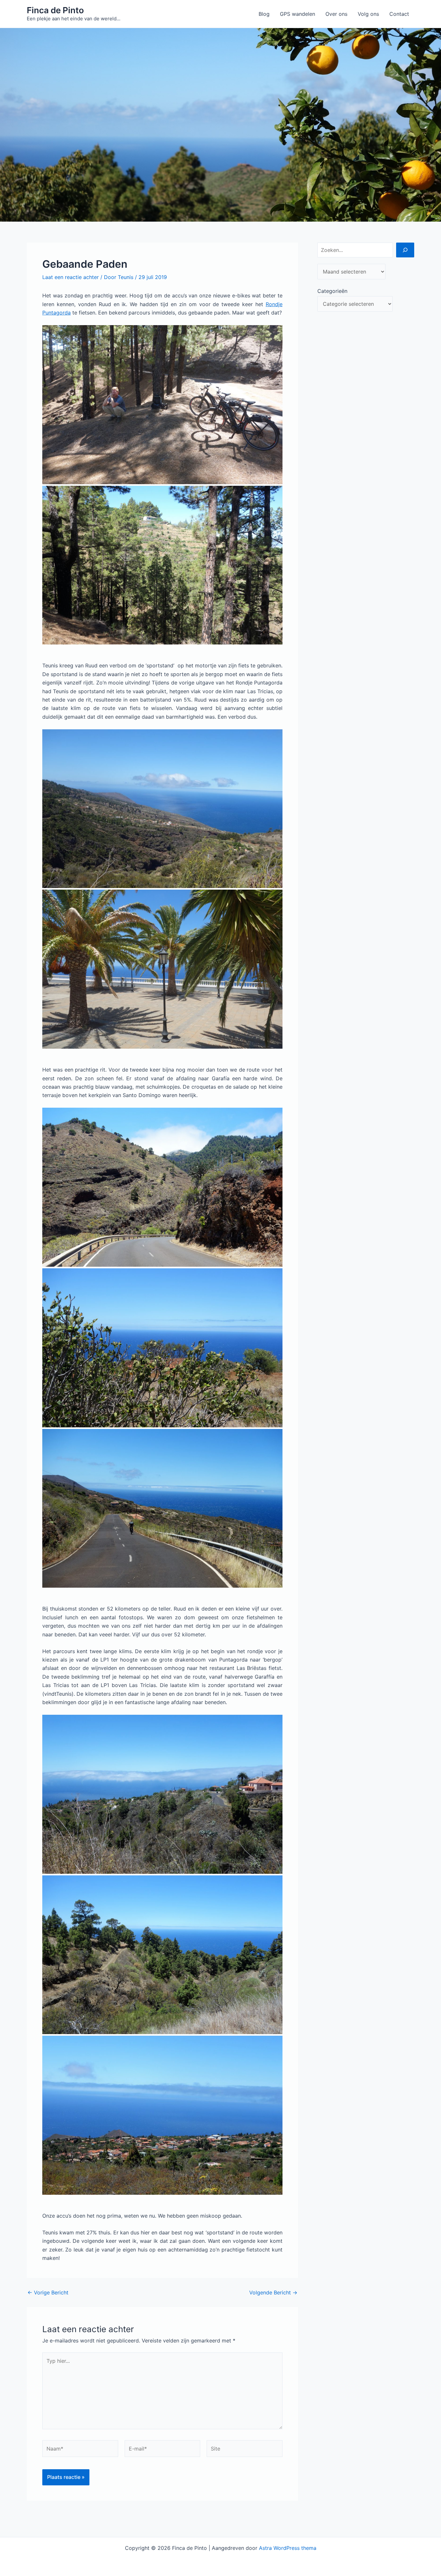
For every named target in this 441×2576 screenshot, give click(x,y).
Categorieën (332, 291)
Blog (264, 14)
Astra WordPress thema (288, 2548)
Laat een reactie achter (71, 277)
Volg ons (368, 14)
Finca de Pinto (55, 10)
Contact (399, 14)
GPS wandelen (297, 14)
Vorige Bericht (48, 2292)
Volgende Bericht (273, 2292)
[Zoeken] (405, 250)
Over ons (336, 14)
